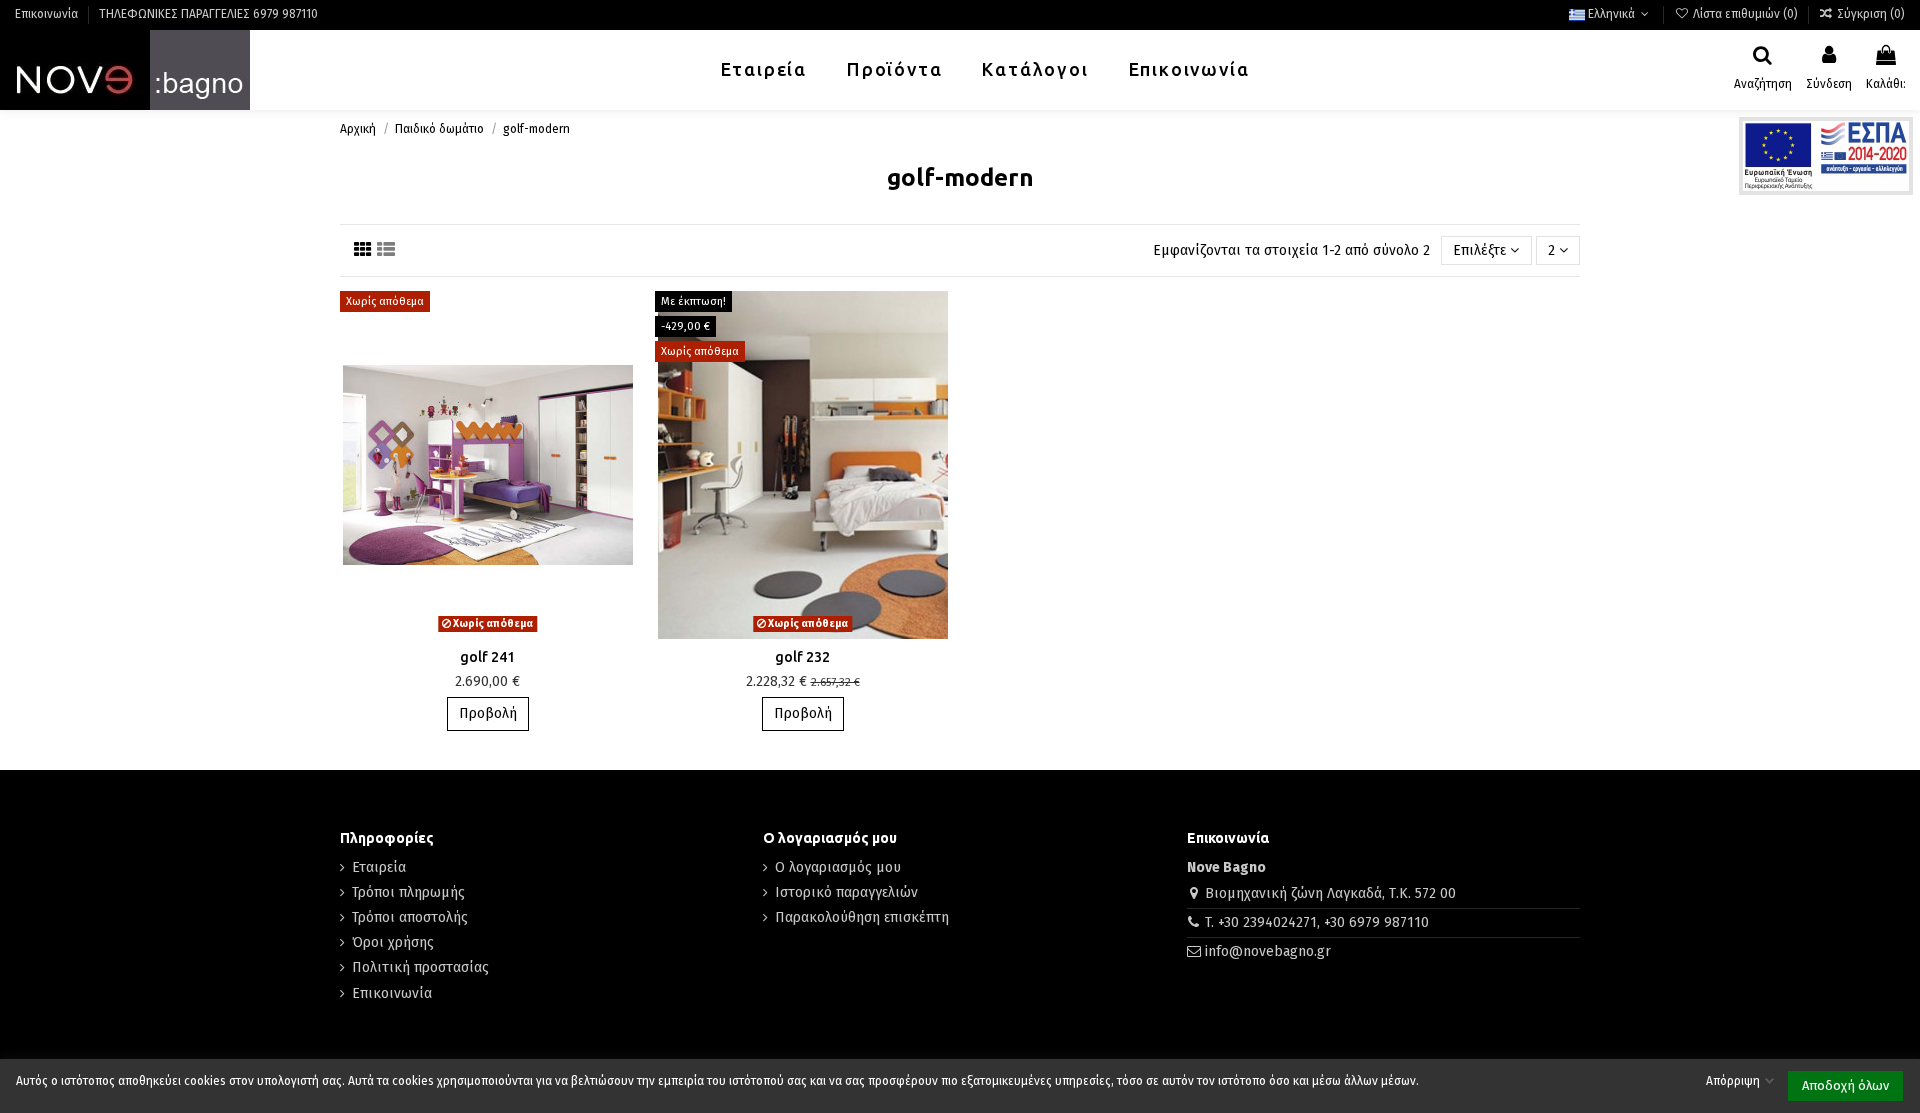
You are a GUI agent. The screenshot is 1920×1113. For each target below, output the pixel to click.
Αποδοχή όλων (1845, 1085)
